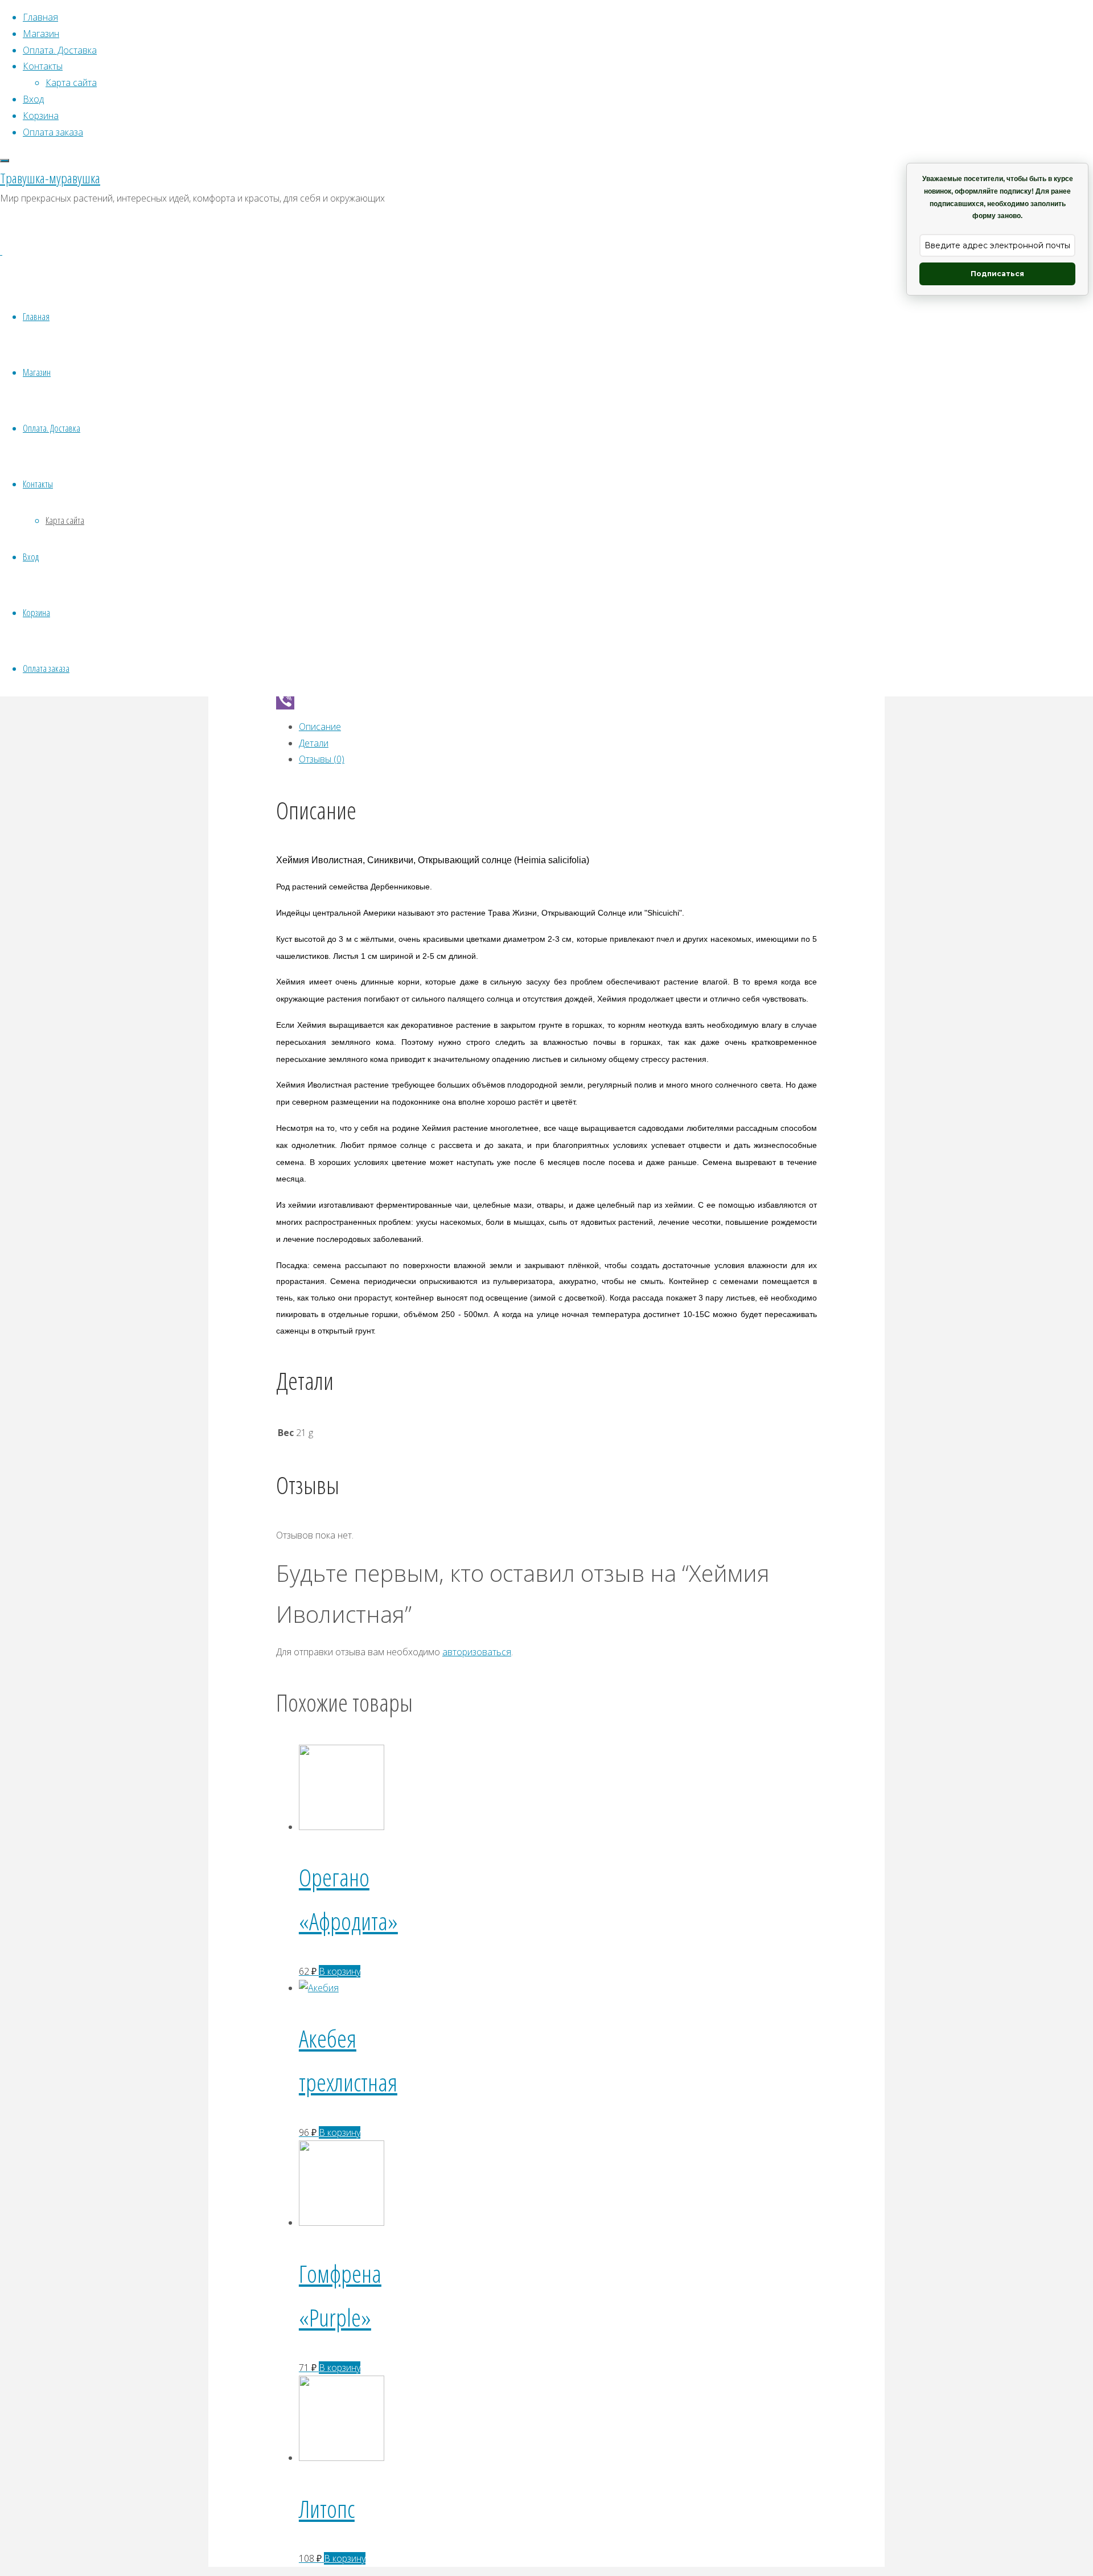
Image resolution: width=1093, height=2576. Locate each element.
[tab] (558, 727)
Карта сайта (65, 520)
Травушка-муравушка (50, 178)
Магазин (37, 372)
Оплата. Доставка (52, 428)
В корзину (340, 1971)
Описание (320, 727)
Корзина (36, 612)
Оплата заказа (46, 668)
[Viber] (546, 700)
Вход (31, 557)
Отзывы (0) (322, 759)
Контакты (38, 484)
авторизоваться (477, 1652)
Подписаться (997, 274)
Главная (36, 316)
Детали (314, 743)
